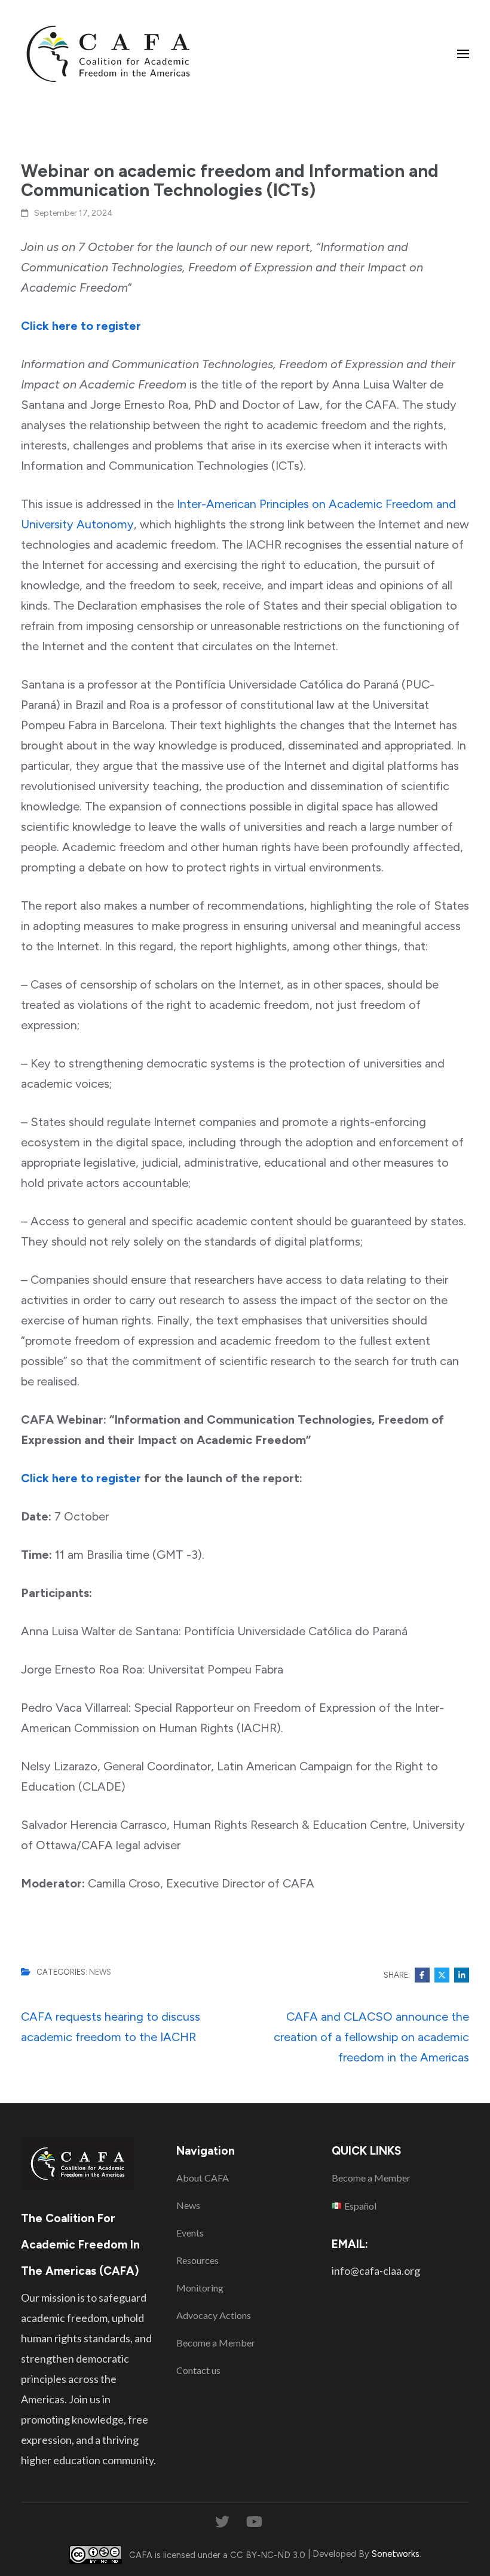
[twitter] (222, 2522)
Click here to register (81, 326)
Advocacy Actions (214, 2315)
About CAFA (203, 2178)
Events (190, 2233)
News (100, 1972)
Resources (197, 2260)
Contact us (198, 2370)
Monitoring (200, 2288)
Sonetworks (396, 2554)
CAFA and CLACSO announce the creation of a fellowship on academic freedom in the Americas (371, 2037)
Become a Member (216, 2343)
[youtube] (254, 2522)
